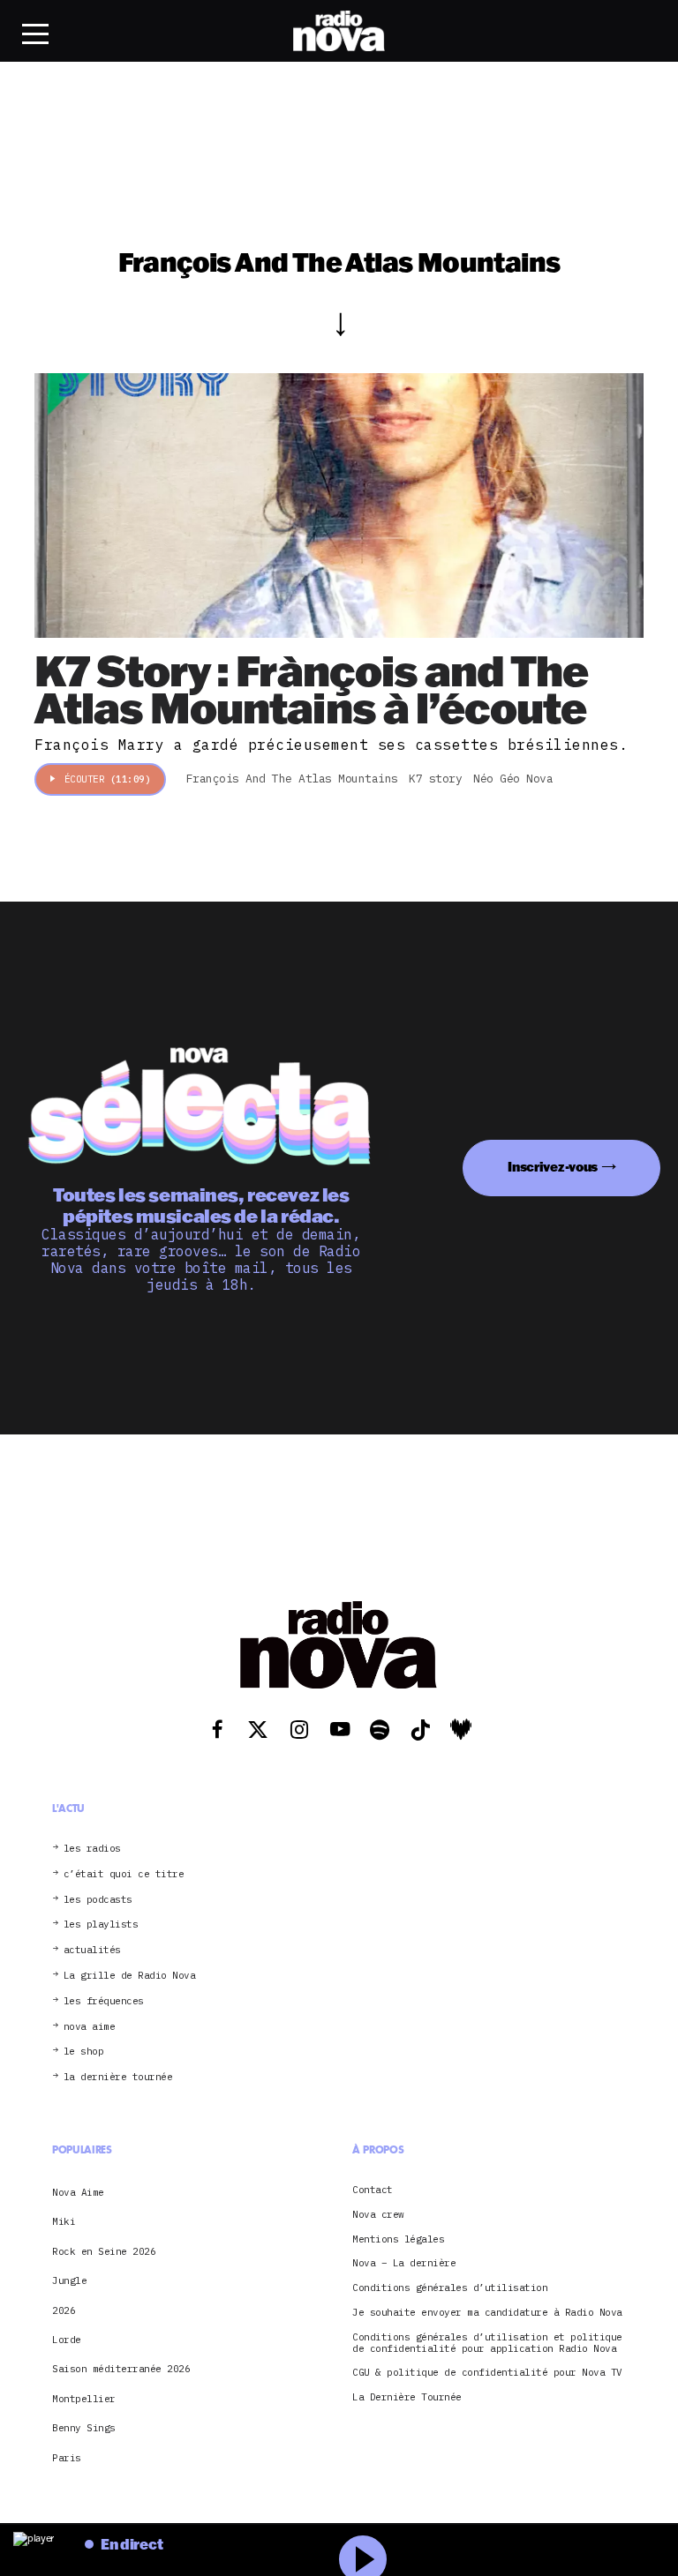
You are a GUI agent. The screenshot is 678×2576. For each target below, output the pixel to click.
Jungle (69, 2280)
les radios (92, 1849)
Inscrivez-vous (553, 1167)
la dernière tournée (118, 2077)
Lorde (67, 2340)
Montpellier (84, 2399)
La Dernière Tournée (407, 2397)
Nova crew (378, 2215)
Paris (67, 2458)
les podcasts (98, 1900)
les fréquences (104, 2001)
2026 (64, 2310)
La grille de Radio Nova (130, 1976)
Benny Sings (84, 2428)
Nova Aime (78, 2192)
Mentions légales (398, 2239)
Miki (64, 2221)
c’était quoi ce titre (124, 1874)
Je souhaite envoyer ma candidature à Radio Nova (487, 2313)
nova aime (90, 2027)
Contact (373, 2190)
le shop (84, 2052)
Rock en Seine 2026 (104, 2251)
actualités (92, 1950)
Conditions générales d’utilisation (450, 2288)
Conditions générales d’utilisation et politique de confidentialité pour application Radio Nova (487, 2343)
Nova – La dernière (404, 2263)
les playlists (101, 1925)
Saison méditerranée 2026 (121, 2369)
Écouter (108, 779)
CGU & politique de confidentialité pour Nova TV (487, 2373)
